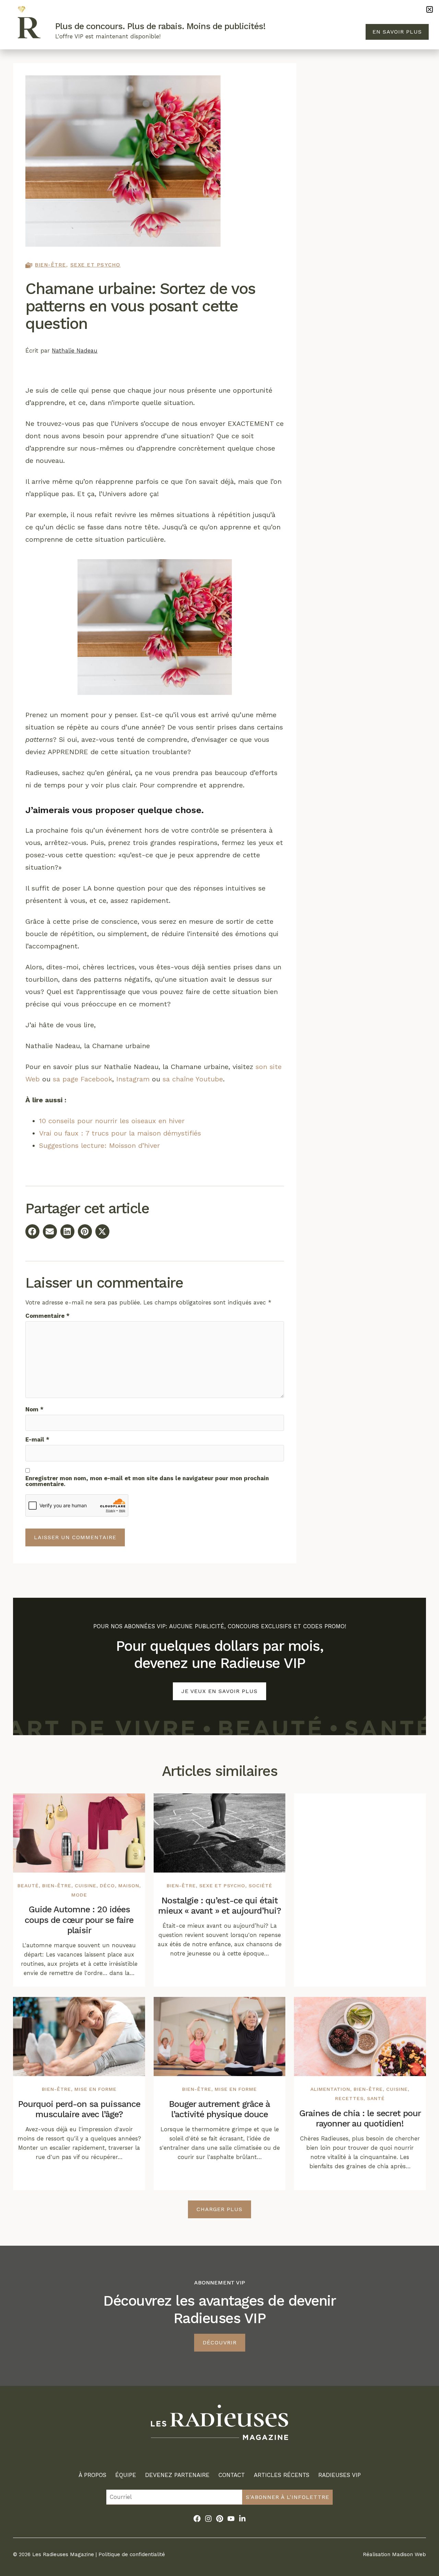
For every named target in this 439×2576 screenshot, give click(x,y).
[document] (219, 1288)
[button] (430, 9)
